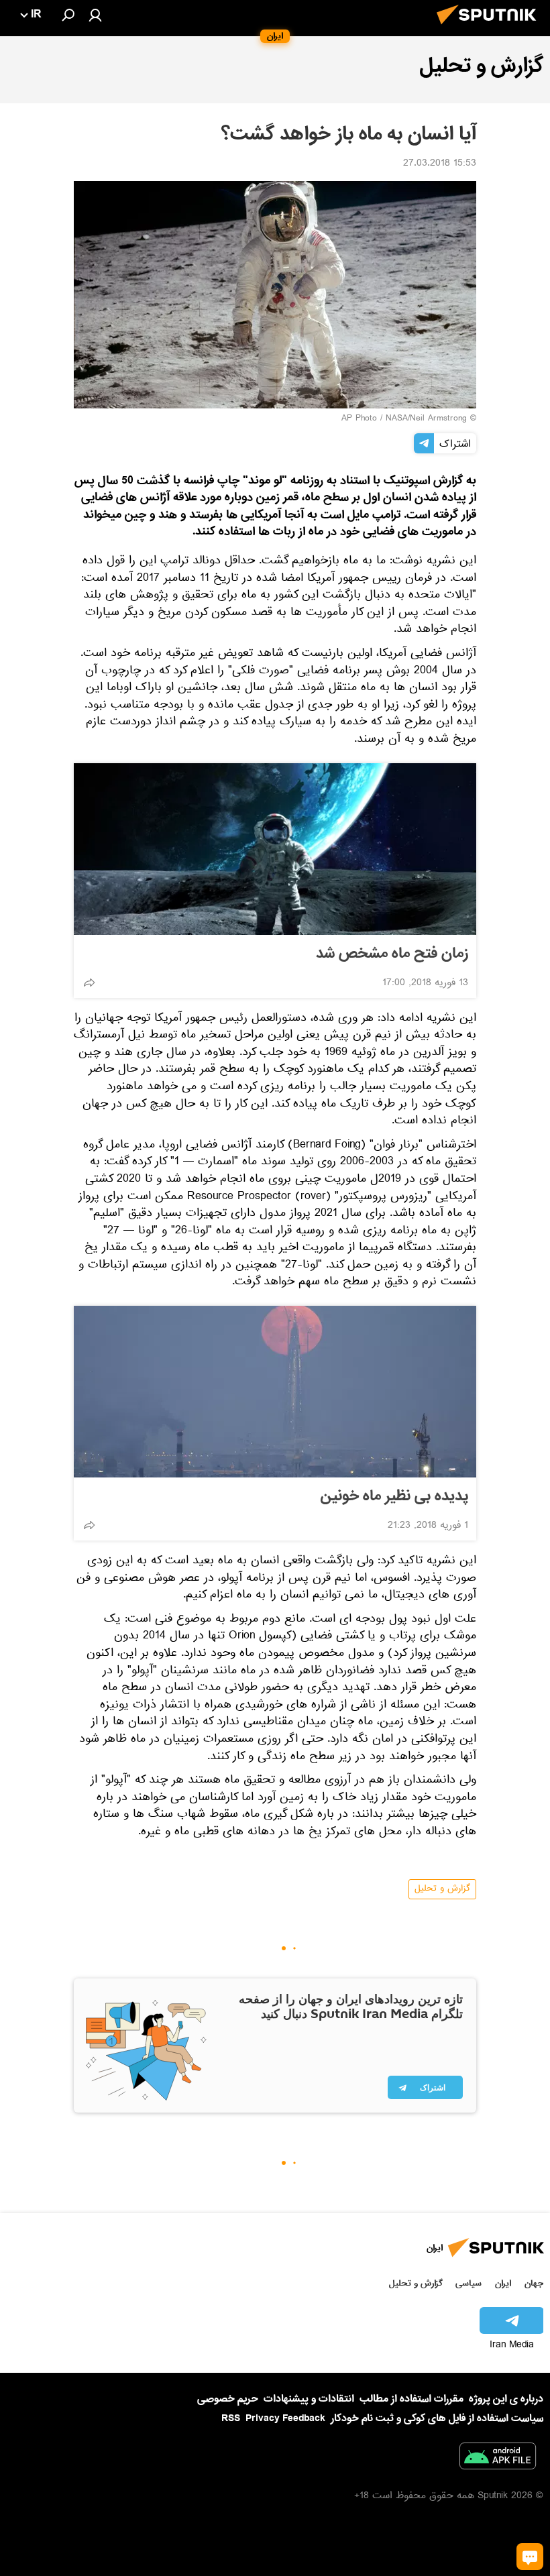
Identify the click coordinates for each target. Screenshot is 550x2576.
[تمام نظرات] (530, 2557)
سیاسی (469, 2283)
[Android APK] (498, 2459)
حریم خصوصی (228, 2399)
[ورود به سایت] (95, 15)
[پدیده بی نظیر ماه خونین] (275, 1392)
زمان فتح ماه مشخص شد (392, 954)
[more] (89, 983)
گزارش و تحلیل (442, 1889)
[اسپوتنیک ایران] (490, 28)
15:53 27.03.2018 (440, 164)
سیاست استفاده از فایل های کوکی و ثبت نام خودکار (437, 2418)
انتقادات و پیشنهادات (309, 2399)
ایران (503, 2283)
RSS (231, 2418)
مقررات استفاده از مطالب (411, 2399)
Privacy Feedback (285, 2419)
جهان (534, 2283)
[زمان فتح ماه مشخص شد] (275, 849)
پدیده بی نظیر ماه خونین (394, 1496)
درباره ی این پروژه (506, 2399)
